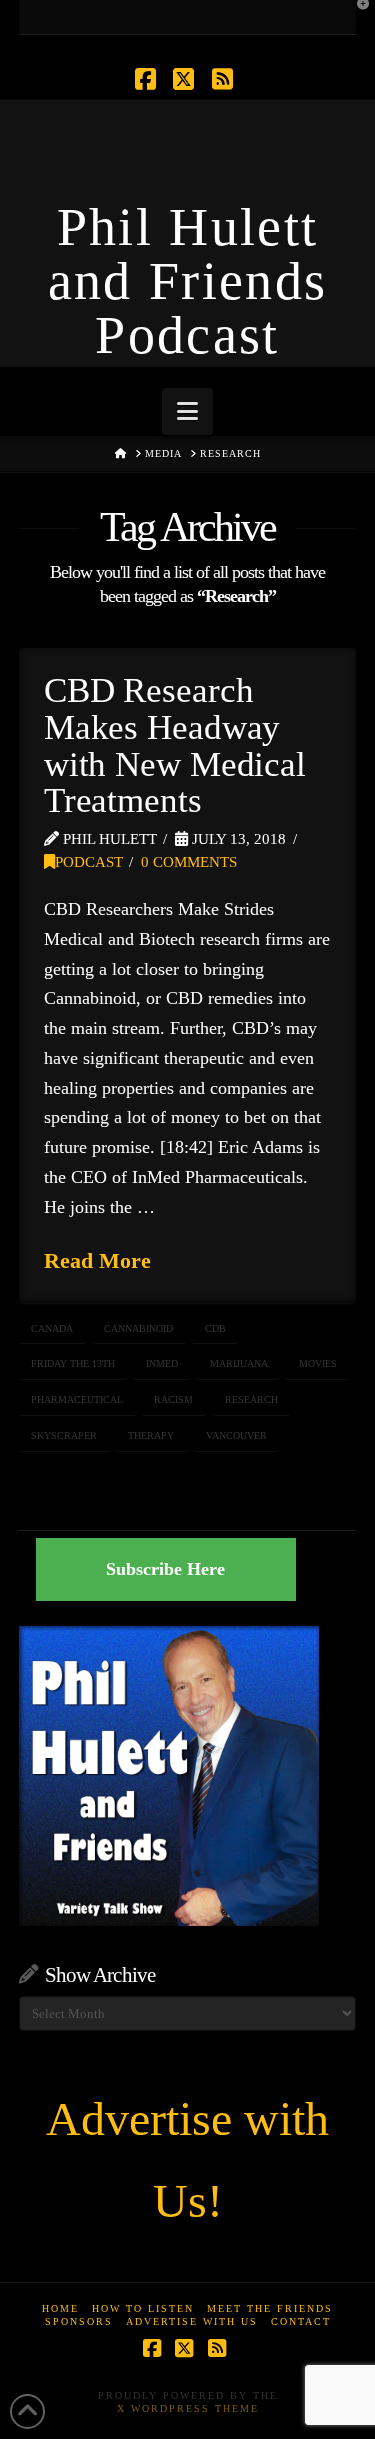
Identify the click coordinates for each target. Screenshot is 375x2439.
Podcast (89, 862)
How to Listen (143, 2308)
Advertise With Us (192, 2321)
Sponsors (79, 2321)
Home (60, 2308)
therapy (151, 1435)
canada (52, 1328)
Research (251, 1399)
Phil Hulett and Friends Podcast (188, 281)
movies (318, 1363)
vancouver (236, 1435)
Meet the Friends (270, 2308)
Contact (301, 2321)
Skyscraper (64, 1435)
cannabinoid (138, 1328)
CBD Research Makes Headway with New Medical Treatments (175, 745)
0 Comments (189, 862)
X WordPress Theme (188, 2408)
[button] (187, 411)
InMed (162, 1363)
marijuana (239, 1363)
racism (173, 1399)
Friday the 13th (73, 1363)
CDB (215, 1328)
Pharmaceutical (77, 1399)
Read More (97, 1260)
